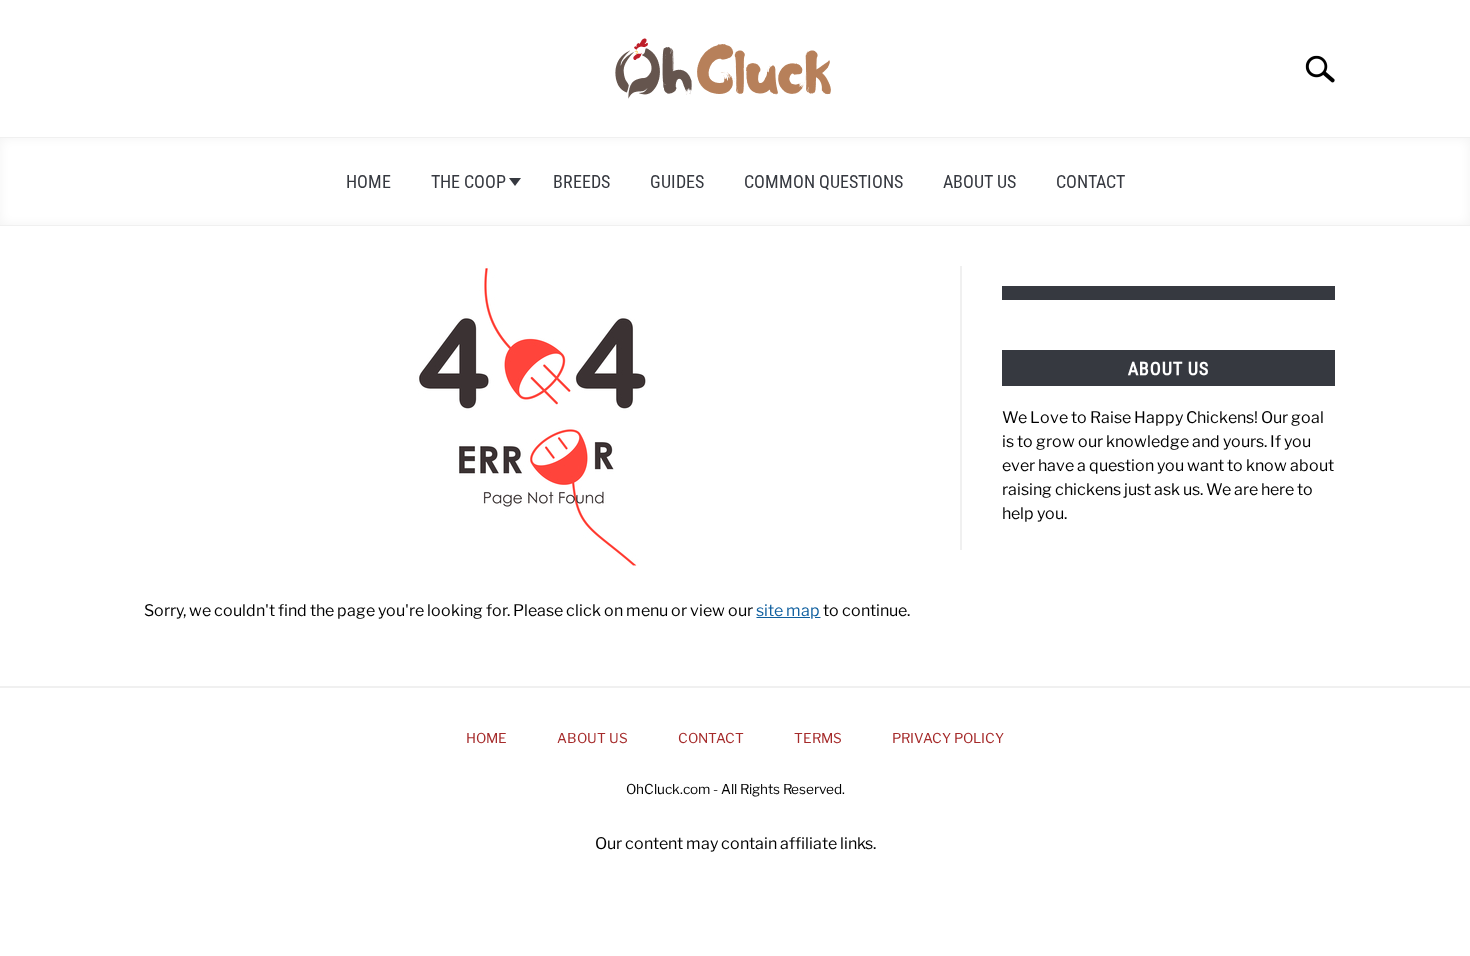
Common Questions (823, 181)
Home (368, 181)
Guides (677, 181)
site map (788, 610)
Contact (1090, 181)
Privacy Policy (948, 738)
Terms (818, 738)
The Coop (468, 181)
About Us (979, 181)
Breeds (581, 181)
